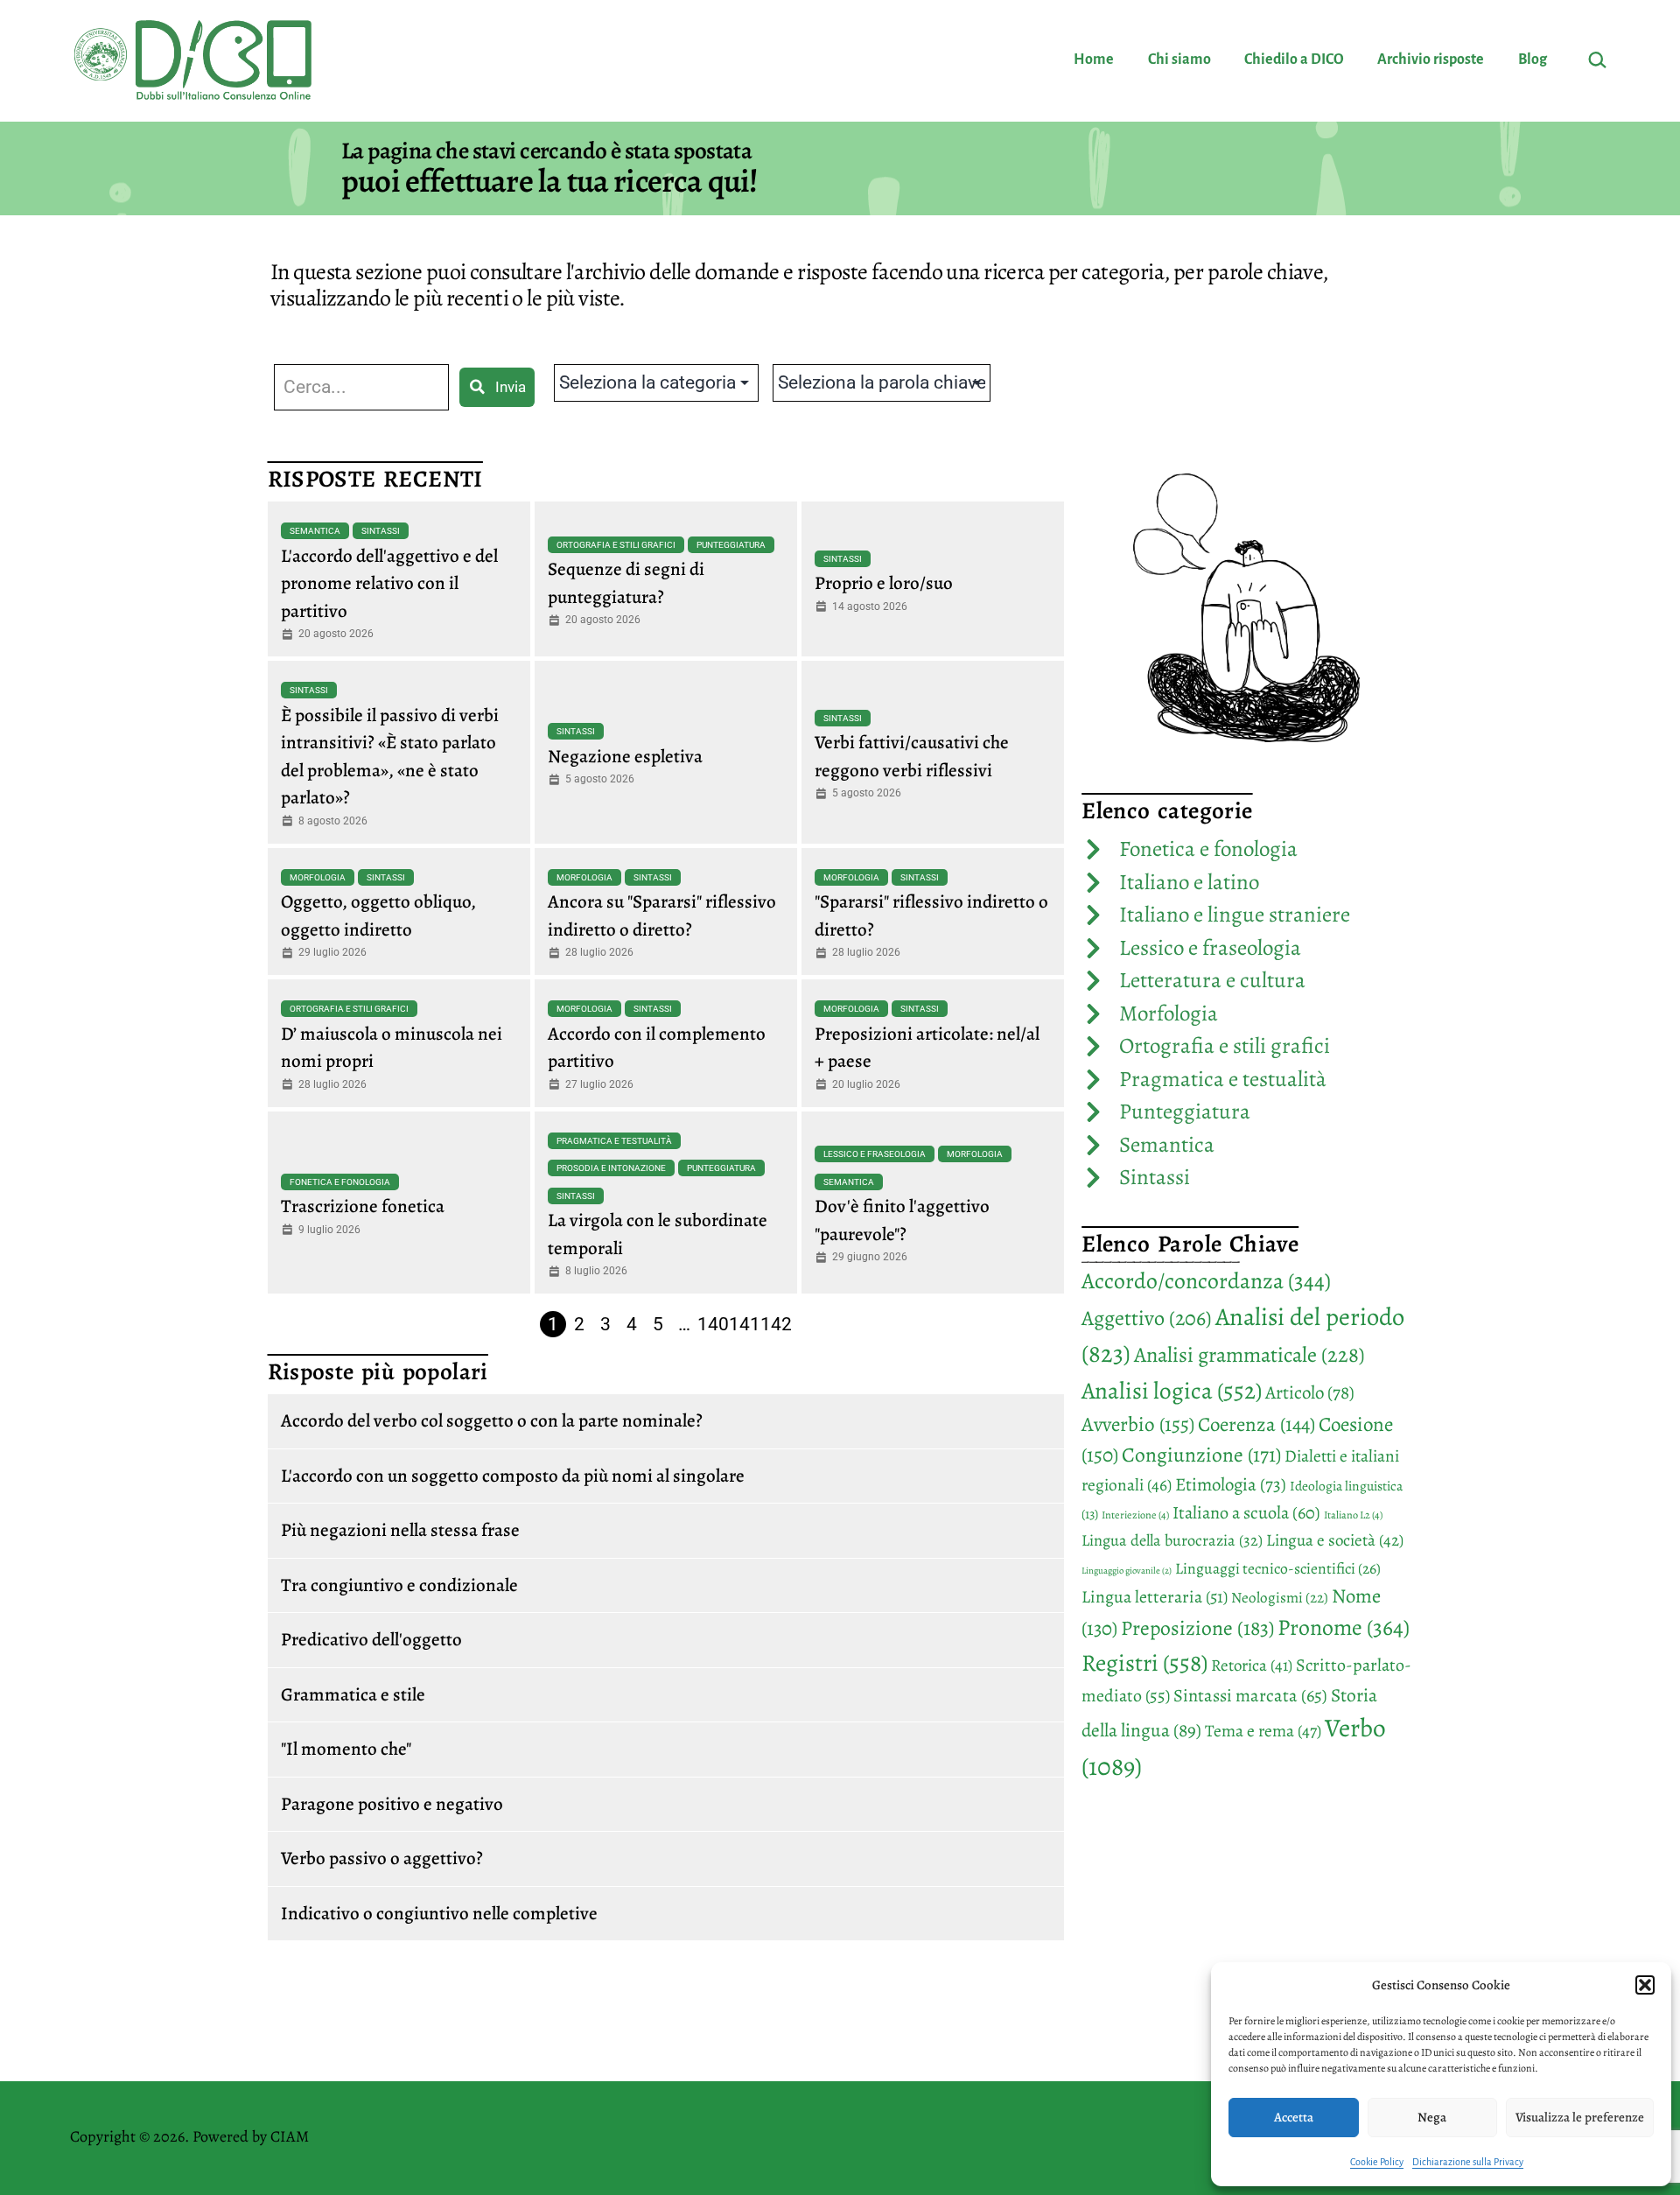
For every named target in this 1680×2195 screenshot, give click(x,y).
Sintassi (381, 531)
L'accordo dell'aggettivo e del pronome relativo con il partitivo (389, 583)
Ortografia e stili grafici (616, 545)
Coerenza (1256, 1424)
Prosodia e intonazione (611, 1168)
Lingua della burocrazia (1172, 1540)
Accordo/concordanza (1206, 1281)
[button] (1645, 1985)
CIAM (290, 2136)
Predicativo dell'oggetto (371, 1639)
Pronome (1344, 1627)
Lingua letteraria (1155, 1597)
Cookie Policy (1377, 2162)
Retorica (1252, 1666)
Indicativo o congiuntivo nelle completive (439, 1913)
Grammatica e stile (353, 1694)
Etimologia (1231, 1484)
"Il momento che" (346, 1749)
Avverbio (1138, 1424)
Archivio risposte (1431, 60)
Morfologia (318, 877)
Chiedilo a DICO (1294, 60)
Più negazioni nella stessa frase (400, 1530)
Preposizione (1197, 1628)
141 (745, 1324)
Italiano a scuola (1246, 1512)
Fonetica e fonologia (340, 1182)
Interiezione (1135, 1515)
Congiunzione (1201, 1455)
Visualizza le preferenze (1580, 2117)
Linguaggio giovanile (1127, 1571)
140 (713, 1324)
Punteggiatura (731, 545)
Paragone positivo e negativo (392, 1804)
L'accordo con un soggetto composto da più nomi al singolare (513, 1476)
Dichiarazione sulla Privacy (1468, 2162)
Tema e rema (1263, 1731)
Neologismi (1280, 1598)
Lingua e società (1335, 1540)
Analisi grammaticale (1249, 1354)
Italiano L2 (1353, 1515)
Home (1094, 60)
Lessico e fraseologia (875, 1154)
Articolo (1310, 1392)
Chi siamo (1179, 60)
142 (776, 1324)
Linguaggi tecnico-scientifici (1278, 1568)
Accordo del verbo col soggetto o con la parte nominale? (492, 1420)
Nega (1432, 2117)
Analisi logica (1172, 1390)
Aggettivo (1147, 1318)
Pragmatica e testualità (614, 1141)
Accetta (1294, 2117)
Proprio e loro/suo (884, 583)
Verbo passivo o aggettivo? (382, 1858)
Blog (1533, 60)
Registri (1144, 1662)
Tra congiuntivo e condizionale (399, 1585)
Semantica (315, 531)
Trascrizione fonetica (363, 1206)
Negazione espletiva (625, 756)
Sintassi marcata (1250, 1695)
